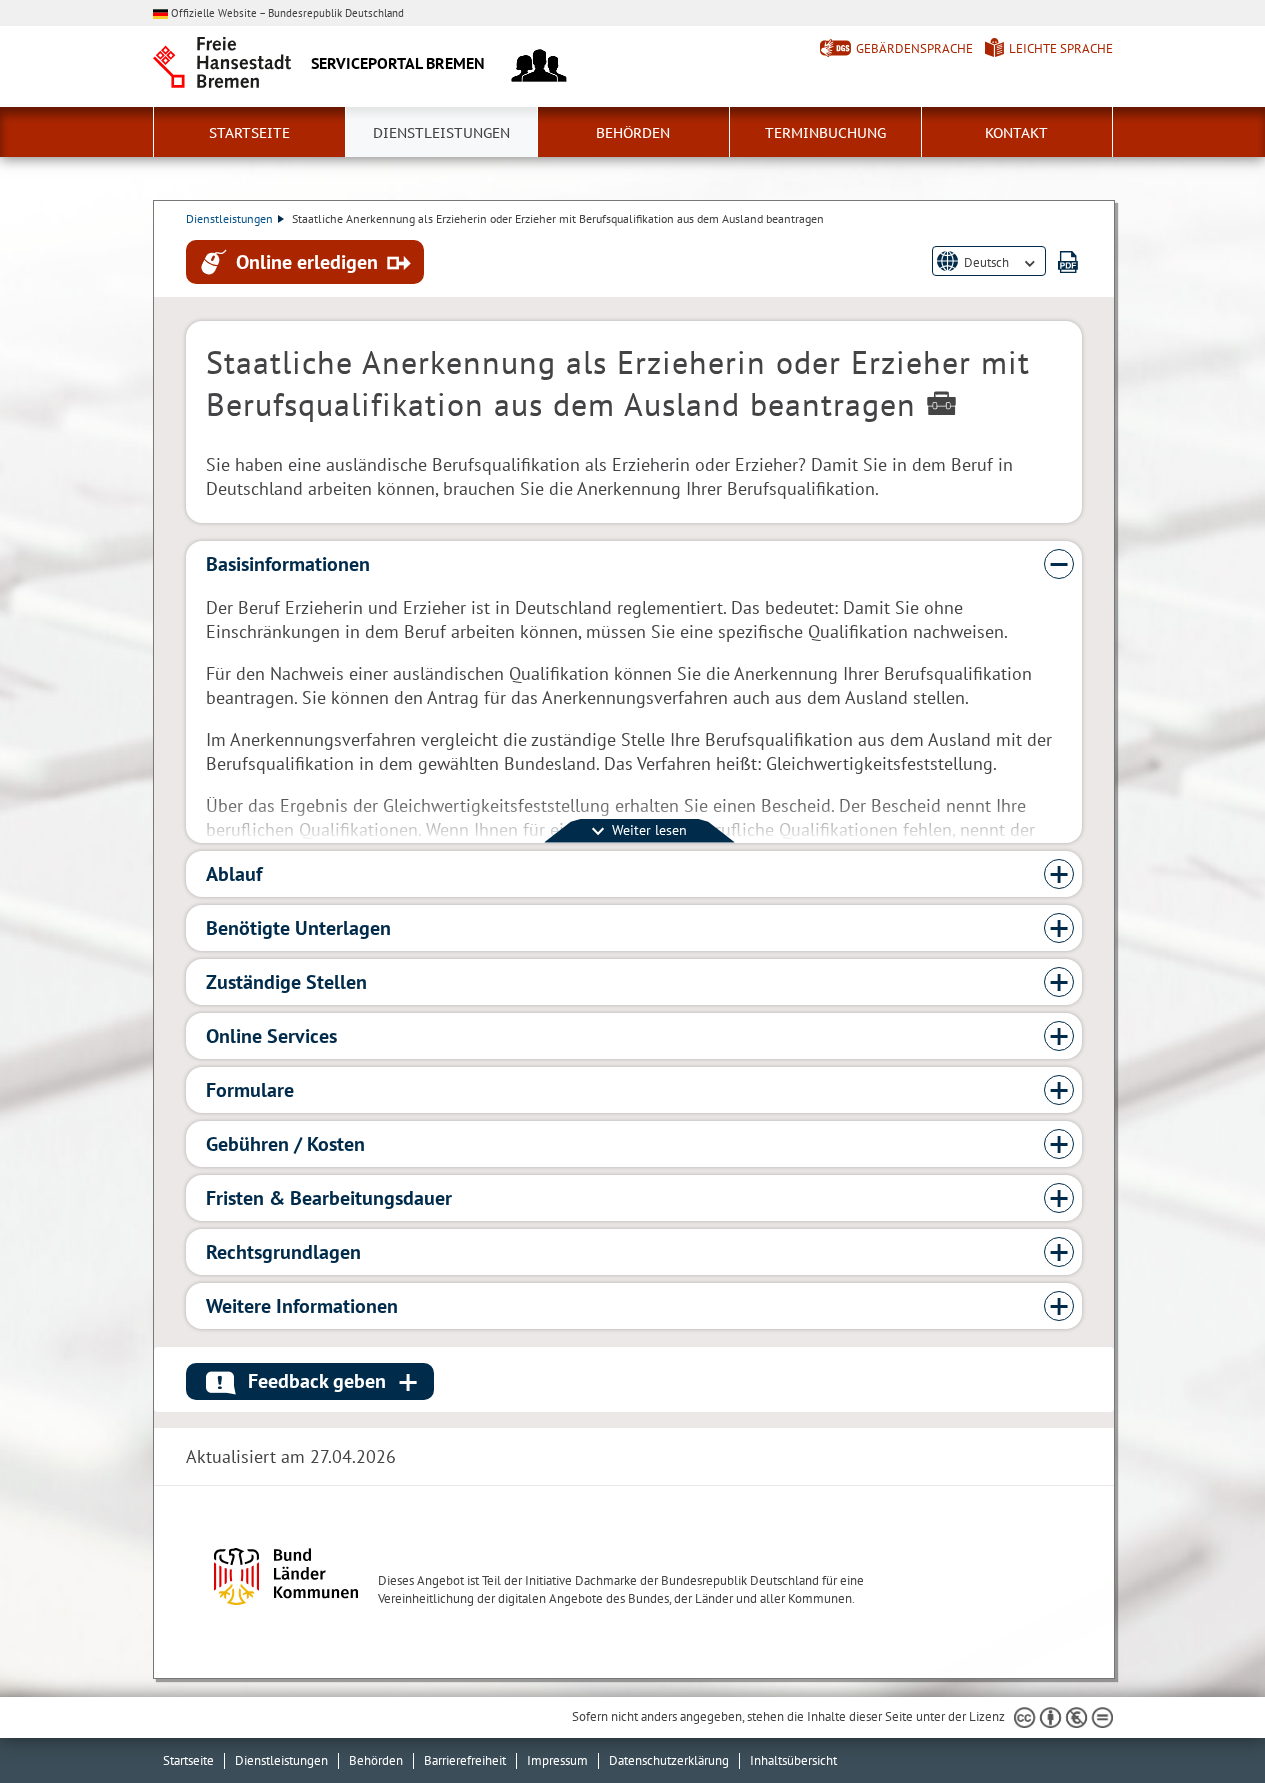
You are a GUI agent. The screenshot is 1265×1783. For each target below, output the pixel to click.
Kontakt (1016, 133)
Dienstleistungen (441, 133)
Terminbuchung (825, 133)
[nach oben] (1203, 1721)
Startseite (249, 133)
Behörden (633, 133)
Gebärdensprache (914, 48)
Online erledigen (307, 261)
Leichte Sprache (1061, 48)
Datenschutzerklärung (669, 1760)
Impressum (557, 1760)
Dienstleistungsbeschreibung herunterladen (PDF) (1068, 261)
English (984, 277)
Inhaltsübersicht (793, 1760)
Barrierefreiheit (465, 1760)
